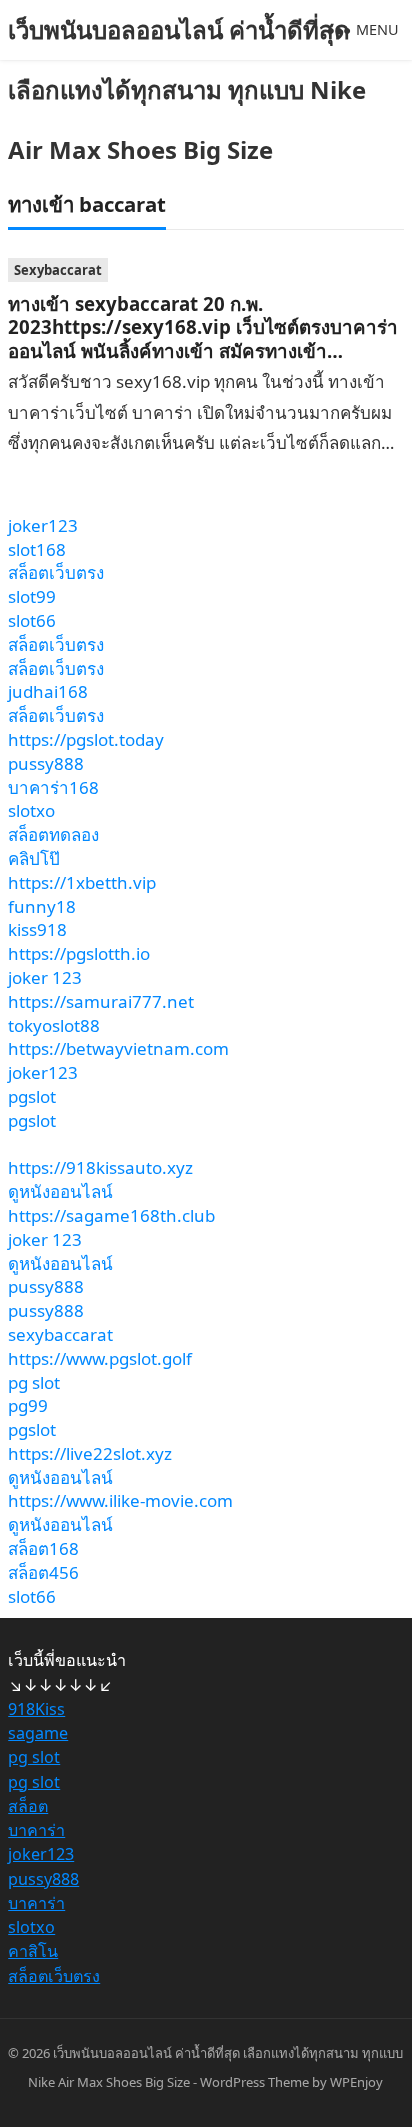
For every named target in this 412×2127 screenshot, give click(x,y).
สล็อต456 (43, 1572)
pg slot (34, 1382)
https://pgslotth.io (79, 953)
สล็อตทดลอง (53, 834)
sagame (38, 1733)
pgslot (32, 1096)
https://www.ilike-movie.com (120, 1500)
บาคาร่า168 (53, 787)
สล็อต (28, 1806)
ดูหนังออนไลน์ (60, 1191)
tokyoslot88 (54, 1025)
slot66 (32, 620)
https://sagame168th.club (111, 1215)
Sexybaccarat (58, 270)
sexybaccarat (60, 1334)
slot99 (32, 596)
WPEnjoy (356, 2082)
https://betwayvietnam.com (118, 1048)
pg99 (28, 1405)
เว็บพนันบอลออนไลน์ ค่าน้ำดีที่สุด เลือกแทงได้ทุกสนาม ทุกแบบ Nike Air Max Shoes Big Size (187, 89)
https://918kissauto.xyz (100, 1167)
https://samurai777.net (101, 1001)
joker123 (43, 525)
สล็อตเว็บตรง (56, 572)
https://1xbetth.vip (82, 882)
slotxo (31, 810)
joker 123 (45, 977)
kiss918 (37, 929)
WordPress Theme (254, 2082)
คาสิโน (33, 1951)
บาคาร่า (36, 1830)
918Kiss (36, 1709)
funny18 (42, 906)
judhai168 (48, 691)
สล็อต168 (43, 1548)
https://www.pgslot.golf (100, 1358)
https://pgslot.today (86, 739)
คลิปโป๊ (34, 858)
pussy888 (46, 763)
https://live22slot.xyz (90, 1453)
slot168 (37, 549)
